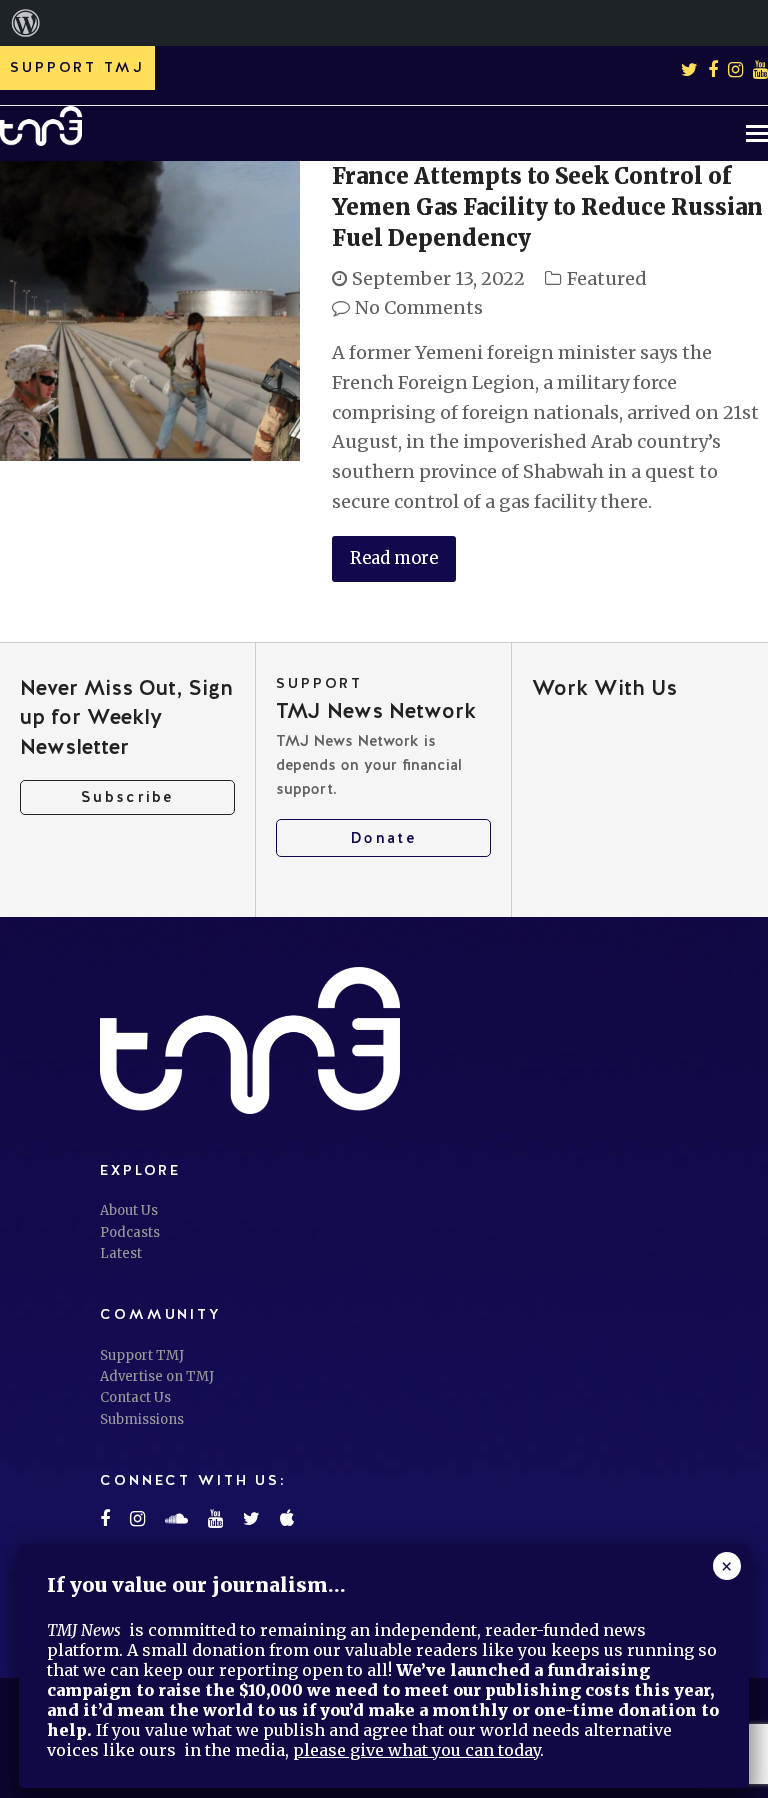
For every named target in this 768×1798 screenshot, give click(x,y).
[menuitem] (26, 23)
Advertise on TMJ (157, 1376)
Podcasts (130, 1232)
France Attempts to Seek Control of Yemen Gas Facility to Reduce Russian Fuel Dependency (547, 207)
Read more (394, 558)
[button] (757, 133)
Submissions (142, 1419)
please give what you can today (416, 1750)
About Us (129, 1210)
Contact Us (135, 1397)
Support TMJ (142, 1355)
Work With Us (604, 687)
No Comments (419, 307)
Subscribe (127, 797)
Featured (607, 278)
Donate (383, 838)
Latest (121, 1253)
